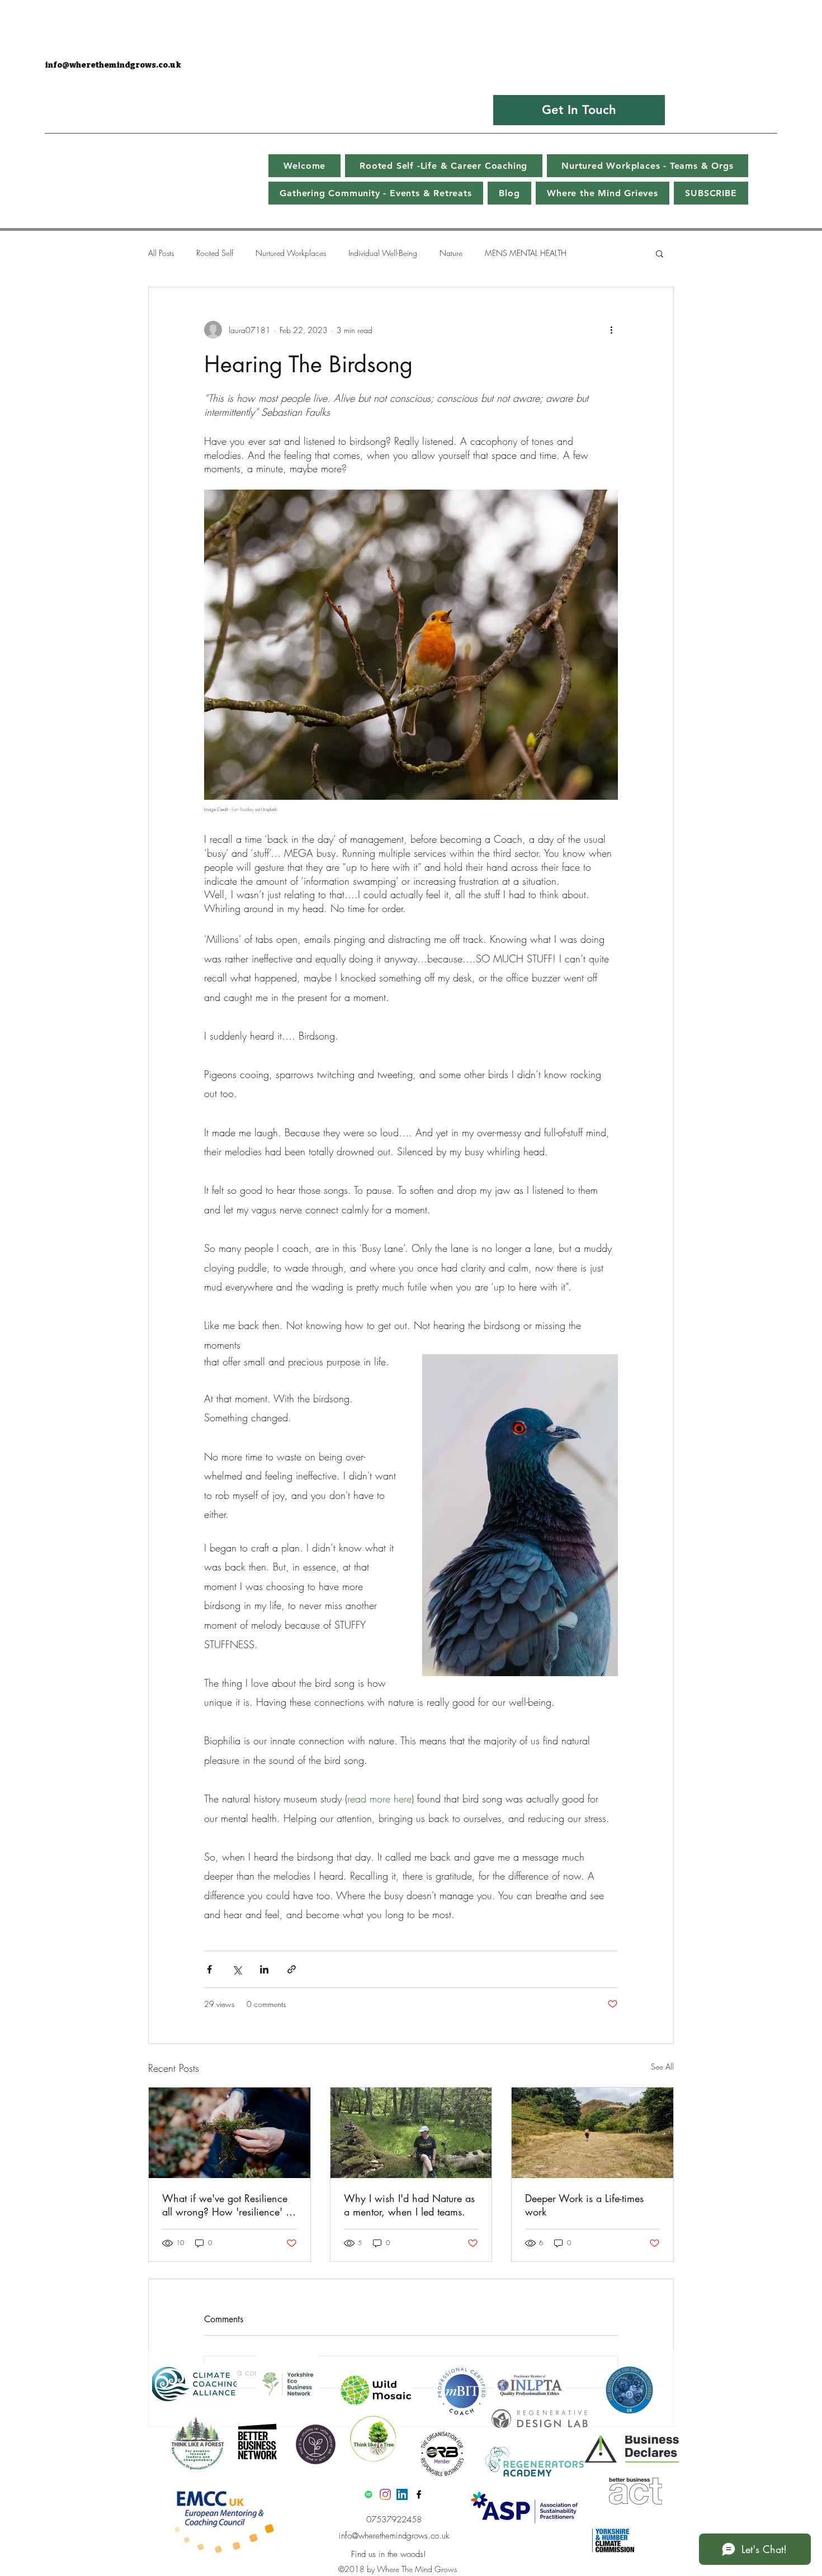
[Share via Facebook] (209, 1969)
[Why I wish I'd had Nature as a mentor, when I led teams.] (411, 2133)
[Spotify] (369, 2494)
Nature (451, 253)
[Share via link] (292, 1969)
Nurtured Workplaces (291, 253)
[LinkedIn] (402, 2494)
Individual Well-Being (383, 253)
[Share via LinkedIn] (264, 1969)
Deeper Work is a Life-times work (584, 2205)
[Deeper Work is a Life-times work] (592, 2133)
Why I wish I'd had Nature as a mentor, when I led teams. (409, 2205)
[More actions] (611, 330)
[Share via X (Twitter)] (237, 1969)
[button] (660, 253)
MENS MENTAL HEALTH (526, 253)
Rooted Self (215, 253)
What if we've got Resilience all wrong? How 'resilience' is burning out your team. (227, 2205)
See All (662, 2067)
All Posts (161, 253)
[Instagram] (385, 2494)
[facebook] (419, 2494)
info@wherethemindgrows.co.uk (113, 65)
